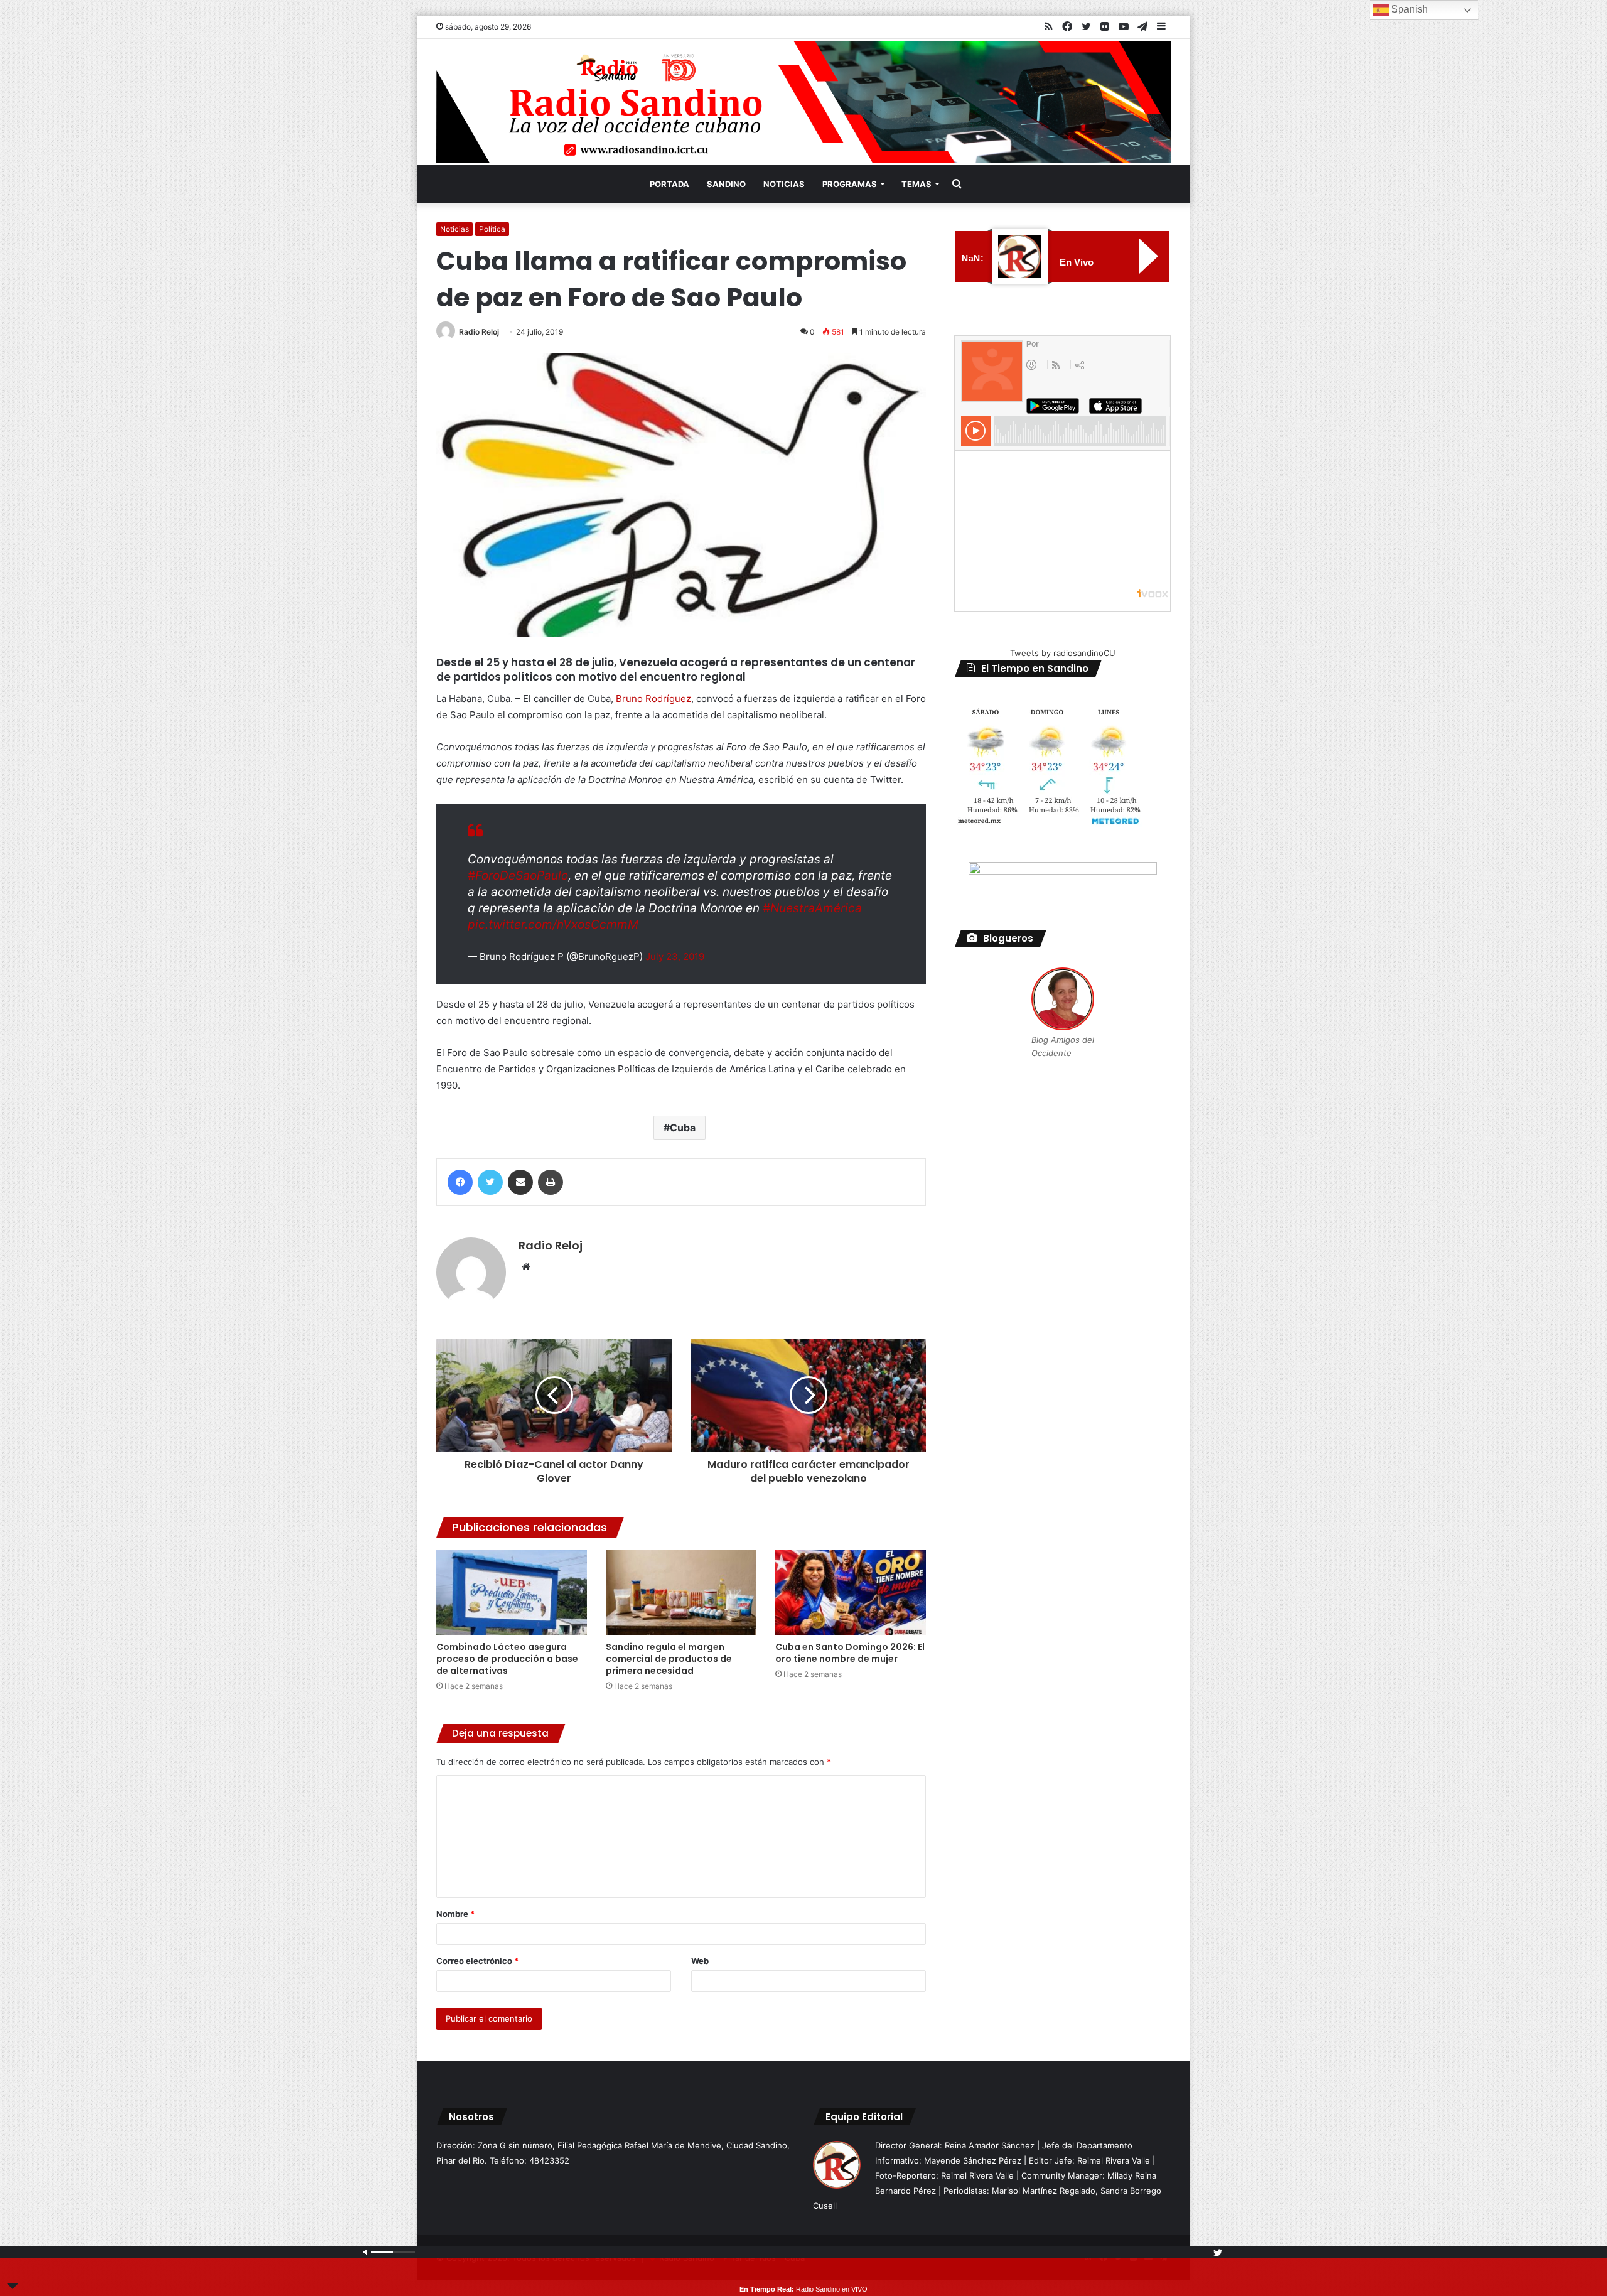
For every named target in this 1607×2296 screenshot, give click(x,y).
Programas (850, 184)
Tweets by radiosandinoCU (1063, 653)
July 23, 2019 (675, 957)
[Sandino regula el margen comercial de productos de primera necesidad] (681, 1593)
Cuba (683, 1128)
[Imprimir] (551, 1182)
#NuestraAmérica (812, 908)
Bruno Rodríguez (653, 698)
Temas (916, 184)
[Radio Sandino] (803, 102)
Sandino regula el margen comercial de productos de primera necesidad (669, 1659)
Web (700, 1961)
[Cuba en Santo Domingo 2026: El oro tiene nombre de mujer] (851, 1593)
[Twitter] (490, 1182)
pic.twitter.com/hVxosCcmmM (553, 924)
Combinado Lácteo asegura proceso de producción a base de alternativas (507, 1659)
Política (492, 229)
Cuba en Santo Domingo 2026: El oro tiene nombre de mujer (850, 1653)
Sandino (726, 184)
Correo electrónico (477, 1961)
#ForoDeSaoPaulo (518, 876)
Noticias (784, 184)
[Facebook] (460, 1182)
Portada (669, 184)
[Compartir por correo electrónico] (520, 1182)
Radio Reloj (479, 332)
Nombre (455, 1914)
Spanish (1408, 9)
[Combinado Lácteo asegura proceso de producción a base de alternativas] (512, 1593)
